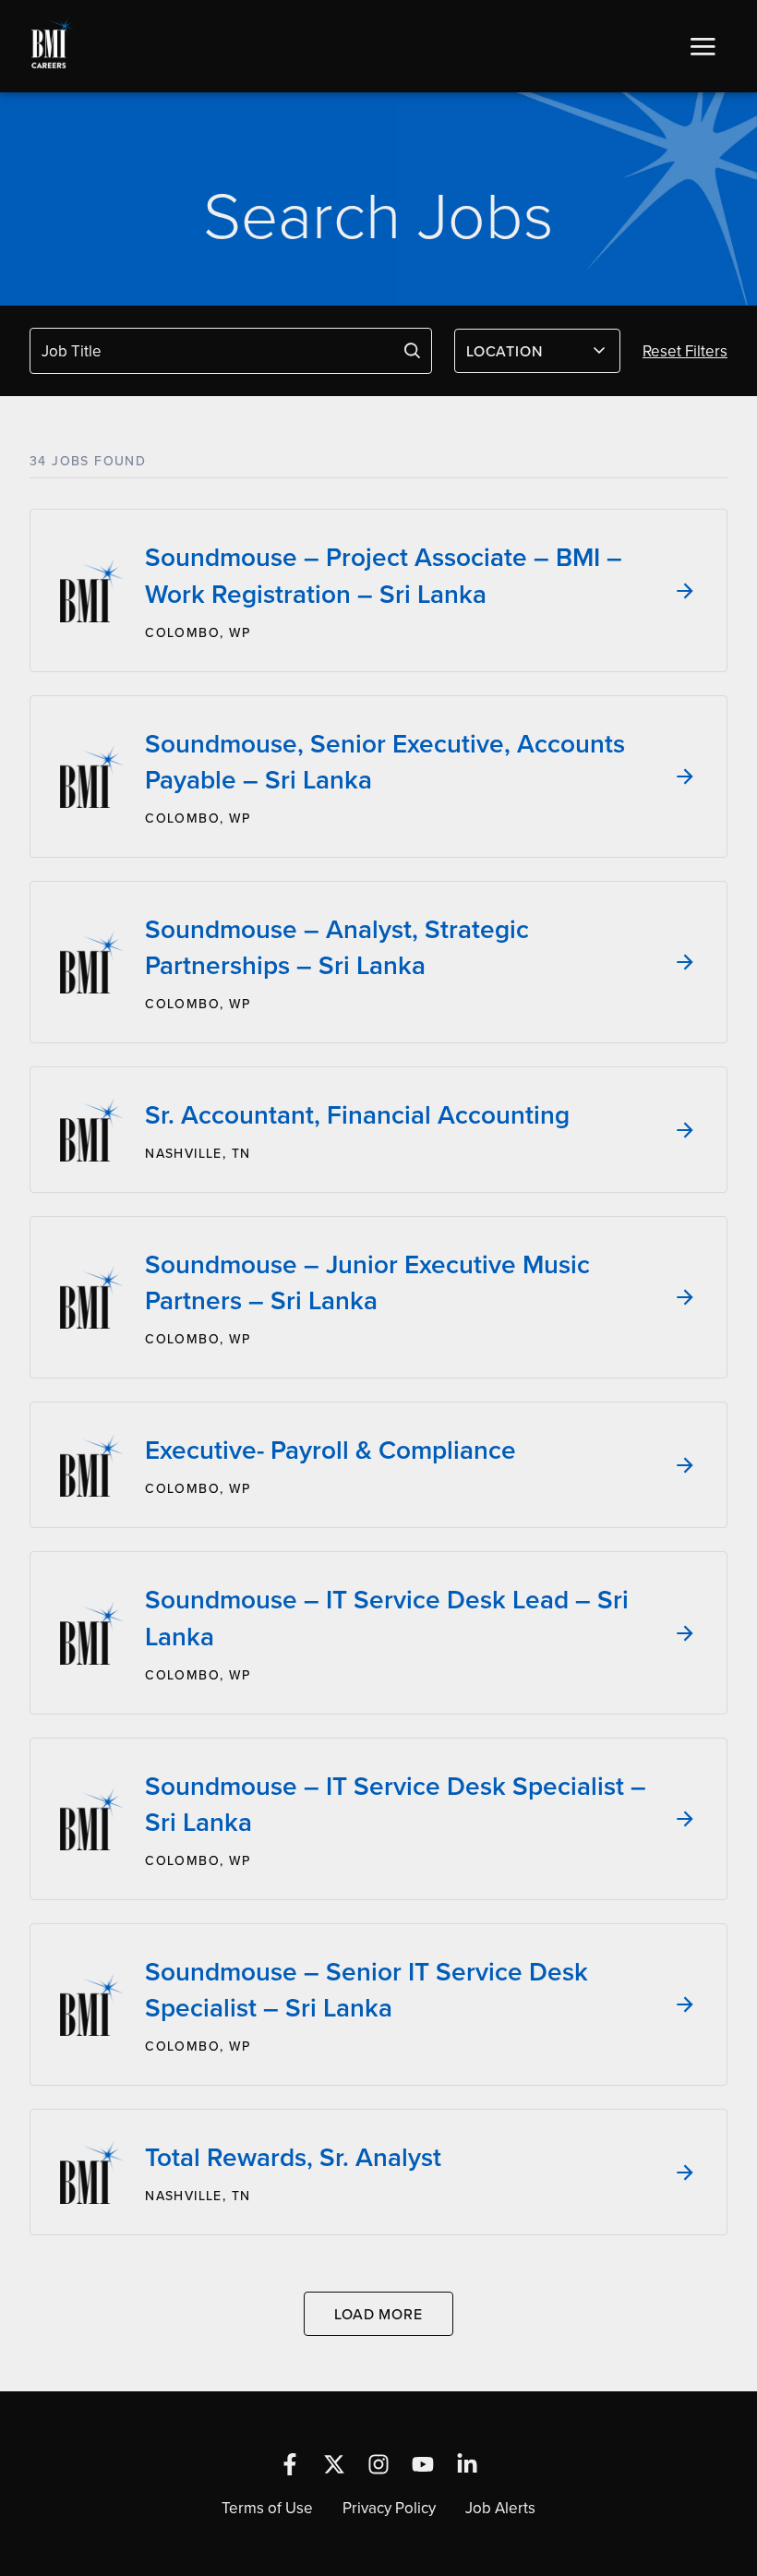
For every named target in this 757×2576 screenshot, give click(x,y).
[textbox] (526, 351)
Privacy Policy (389, 2508)
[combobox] (537, 351)
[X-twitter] (334, 2464)
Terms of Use (267, 2508)
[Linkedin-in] (467, 2464)
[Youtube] (423, 2464)
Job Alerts (500, 2508)
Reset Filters (685, 351)
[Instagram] (378, 2464)
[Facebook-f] (290, 2464)
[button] (703, 46)
